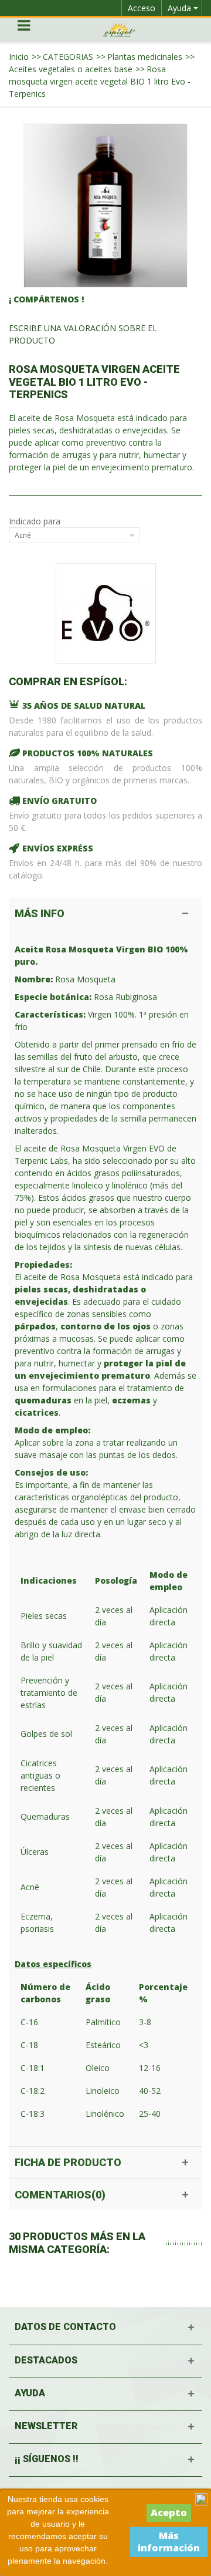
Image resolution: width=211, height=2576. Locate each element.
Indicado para (36, 521)
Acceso (142, 8)
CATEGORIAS (68, 57)
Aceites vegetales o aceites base (71, 69)
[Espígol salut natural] (119, 29)
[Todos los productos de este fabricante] (105, 613)
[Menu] (23, 30)
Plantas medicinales (145, 57)
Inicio (19, 57)
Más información (169, 2542)
